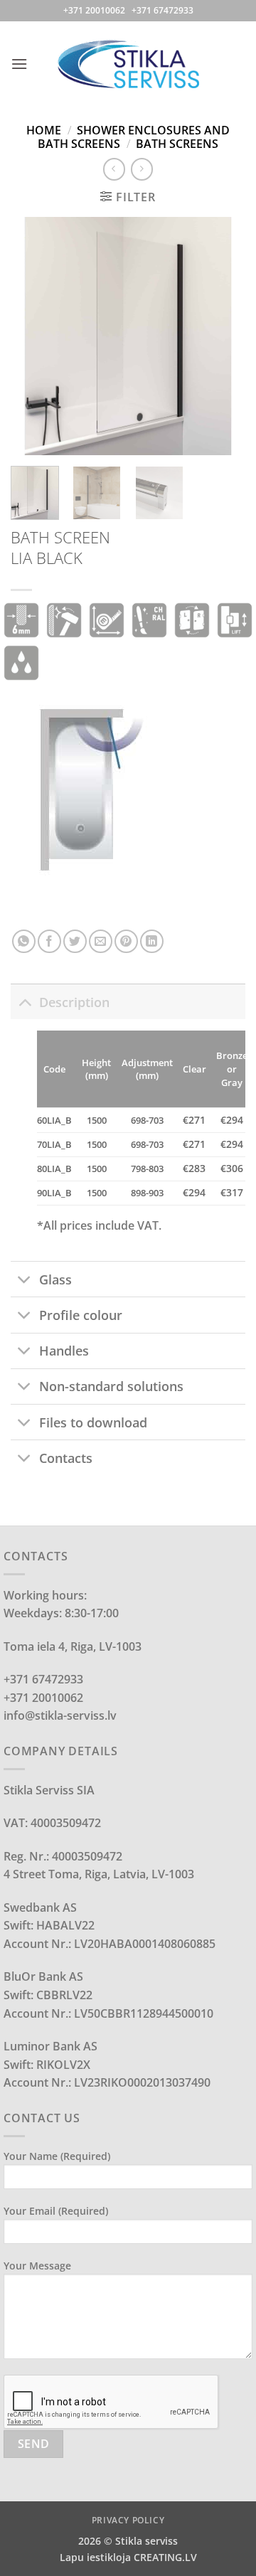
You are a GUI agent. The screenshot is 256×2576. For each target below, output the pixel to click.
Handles (64, 1351)
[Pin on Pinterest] (126, 941)
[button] (19, 64)
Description (74, 1002)
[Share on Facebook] (49, 941)
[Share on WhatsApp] (24, 941)
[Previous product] (142, 169)
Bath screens (177, 144)
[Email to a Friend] (101, 941)
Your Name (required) (57, 2156)
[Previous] (33, 336)
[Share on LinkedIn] (152, 941)
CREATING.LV (165, 2557)
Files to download (93, 1422)
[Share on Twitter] (75, 941)
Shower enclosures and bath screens (134, 137)
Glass (55, 1279)
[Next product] (114, 169)
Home (44, 130)
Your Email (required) (56, 2211)
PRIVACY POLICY (128, 2520)
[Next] (223, 336)
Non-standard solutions (111, 1386)
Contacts (66, 1458)
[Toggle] (25, 1002)
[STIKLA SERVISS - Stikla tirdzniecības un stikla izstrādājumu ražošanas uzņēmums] (128, 64)
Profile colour (81, 1315)
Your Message (37, 2266)
